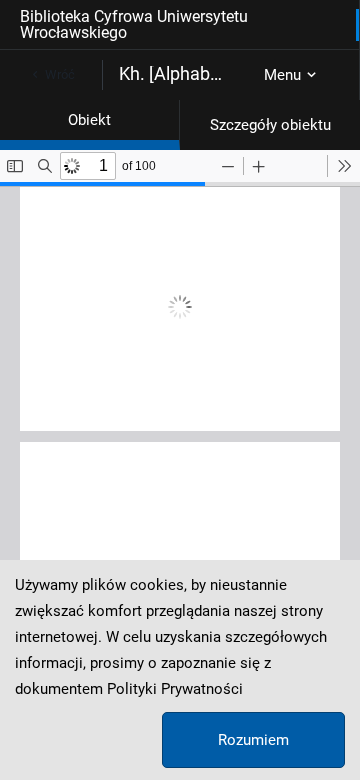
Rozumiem (253, 740)
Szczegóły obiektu (270, 125)
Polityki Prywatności (175, 689)
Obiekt (89, 120)
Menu (282, 75)
